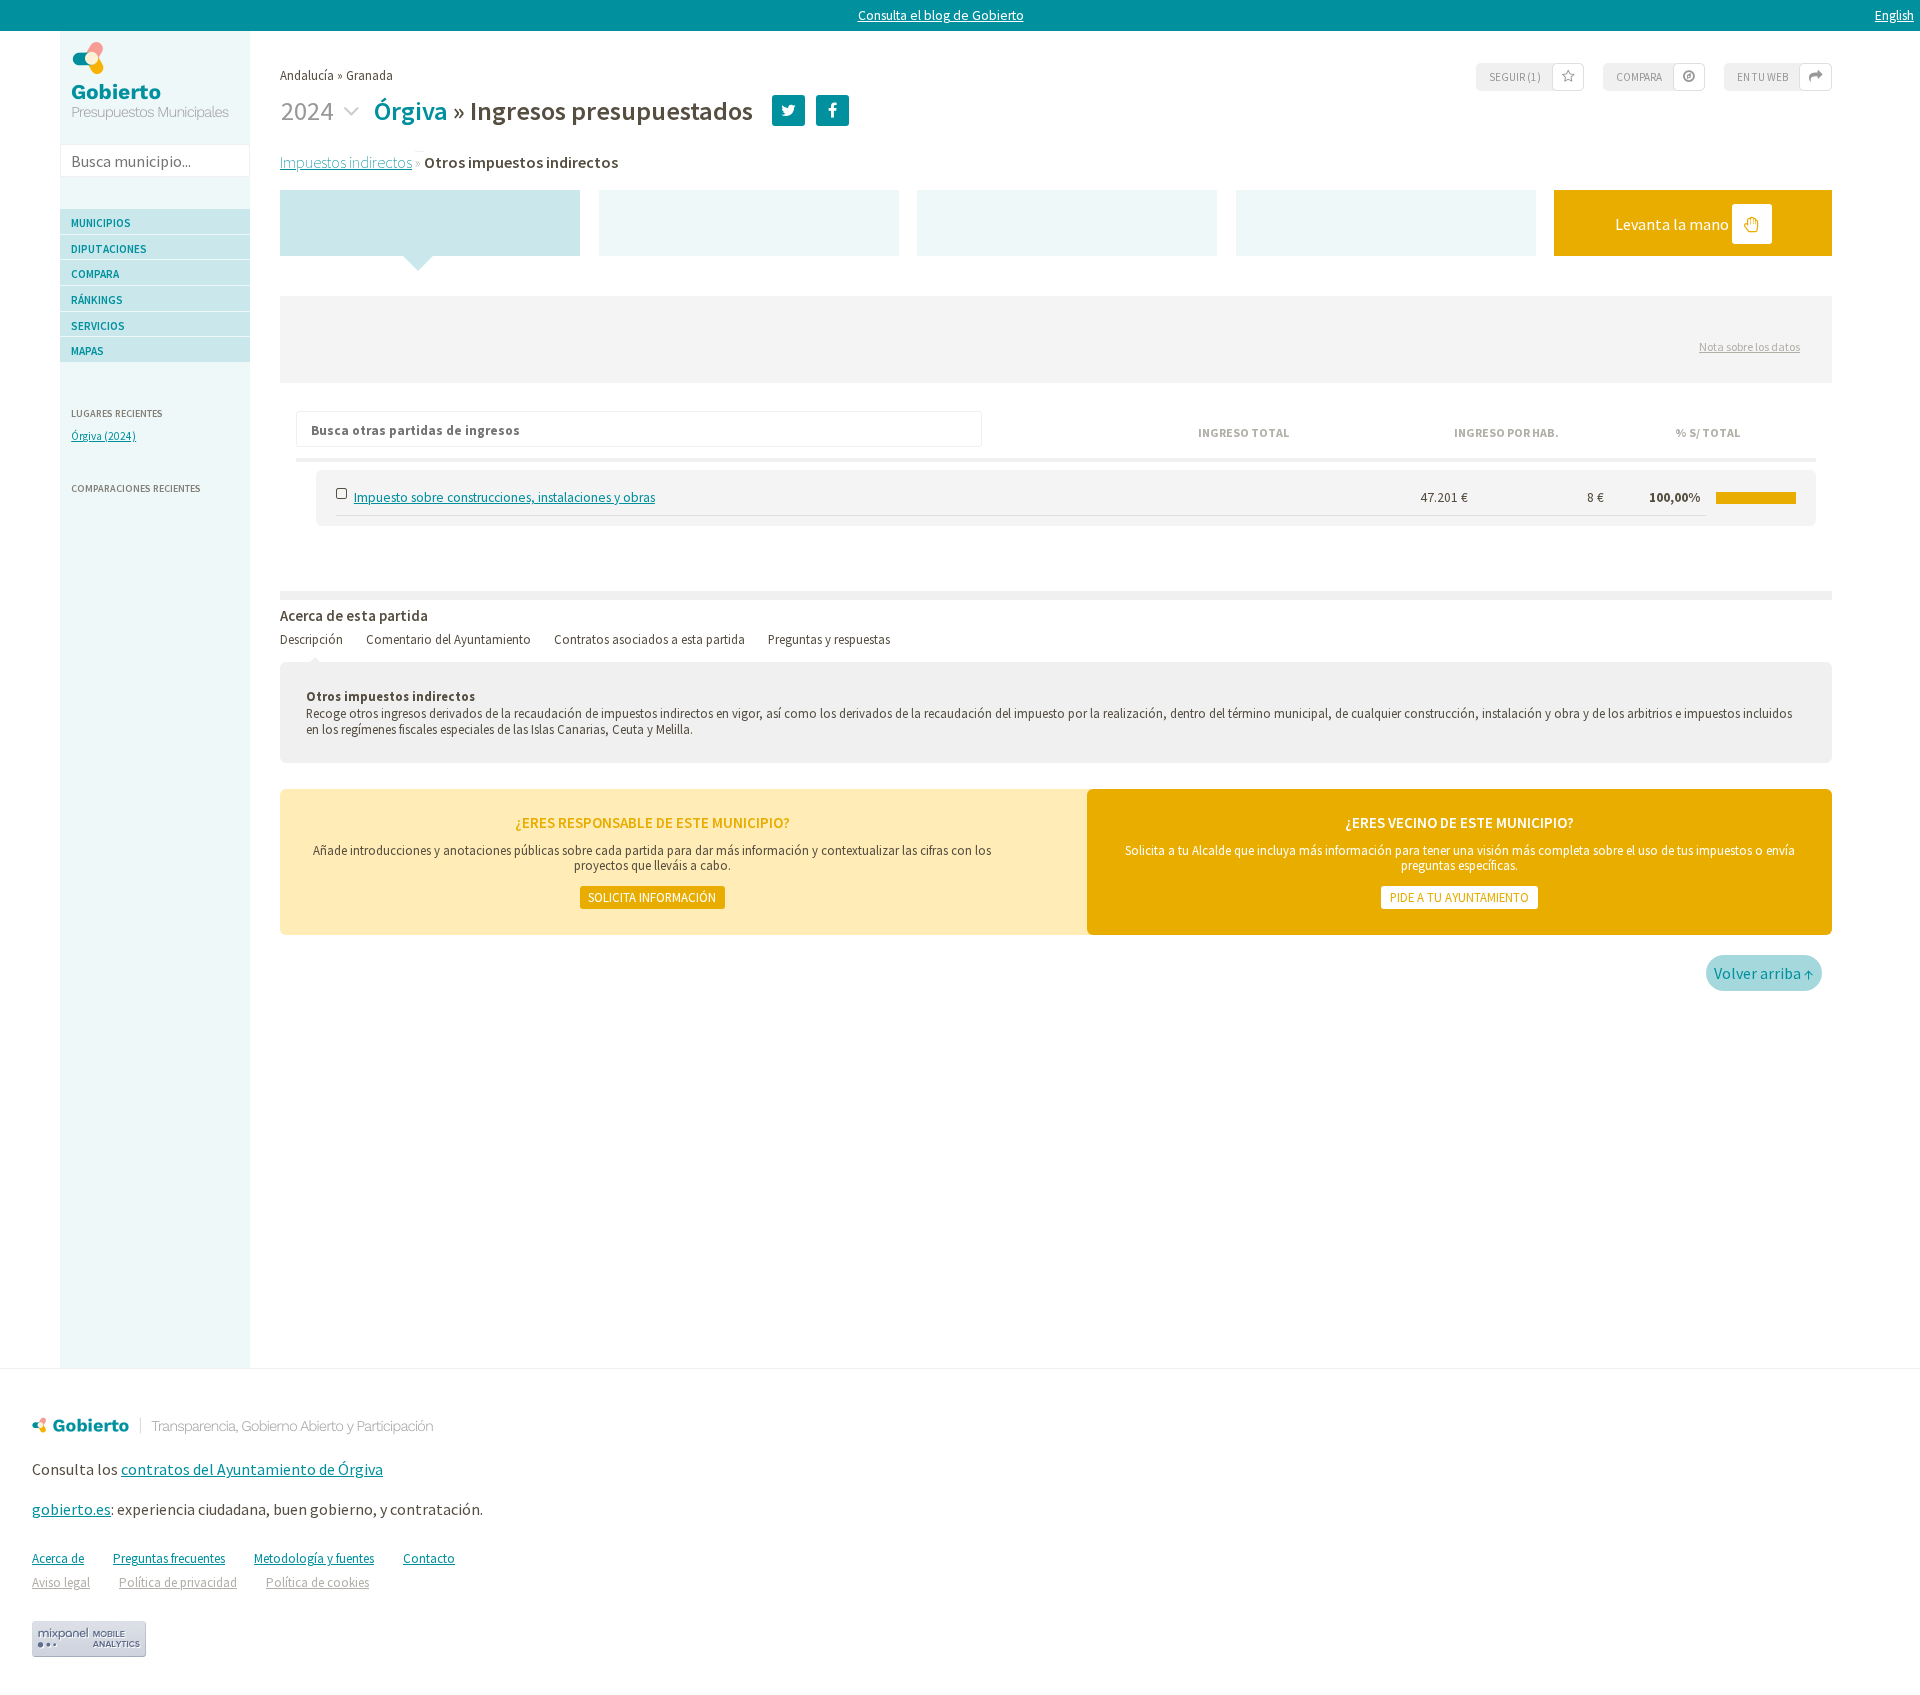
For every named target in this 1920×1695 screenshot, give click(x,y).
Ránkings (97, 300)
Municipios (101, 223)
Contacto (429, 1558)
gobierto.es (71, 1509)
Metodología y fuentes (314, 1558)
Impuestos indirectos (346, 162)
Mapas (87, 351)
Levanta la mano (1673, 224)
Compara (95, 274)
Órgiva (411, 110)
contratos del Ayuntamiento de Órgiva (252, 1469)
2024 (309, 111)
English (1894, 15)
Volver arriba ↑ (1764, 973)
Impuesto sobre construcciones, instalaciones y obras (504, 497)
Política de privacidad (178, 1582)
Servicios (98, 326)
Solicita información (652, 897)
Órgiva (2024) (103, 436)
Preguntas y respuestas (829, 639)
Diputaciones (109, 249)
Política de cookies (317, 1582)
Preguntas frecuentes (169, 1558)
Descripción (311, 639)
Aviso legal (61, 1582)
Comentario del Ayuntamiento (448, 639)
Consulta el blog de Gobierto (941, 15)
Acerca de (58, 1558)
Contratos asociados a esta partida (649, 639)
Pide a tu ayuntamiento (1459, 897)
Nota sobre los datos (1749, 346)
